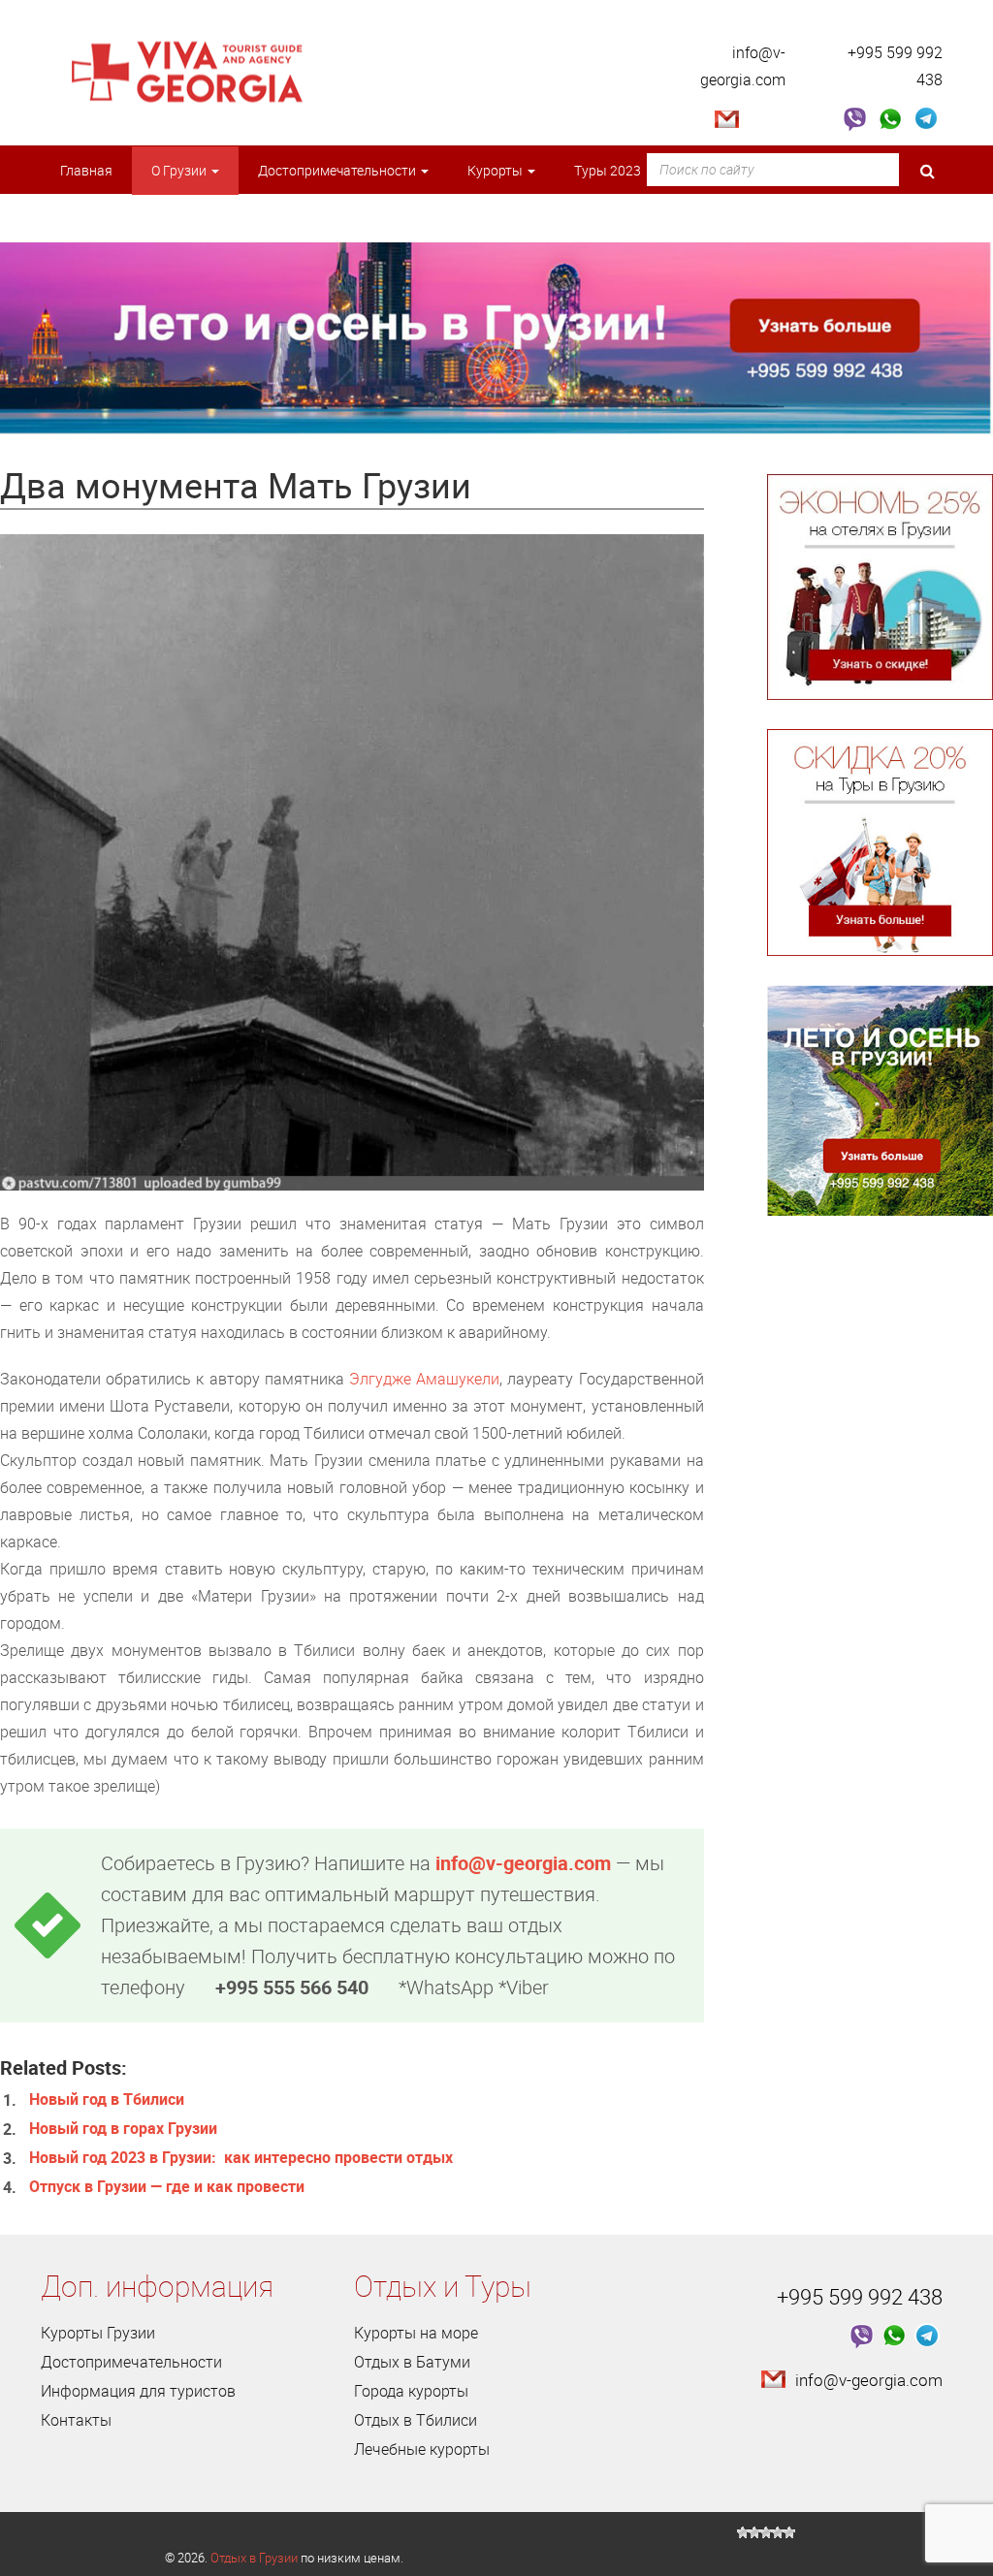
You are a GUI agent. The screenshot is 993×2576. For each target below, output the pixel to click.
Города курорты (411, 2391)
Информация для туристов (138, 2391)
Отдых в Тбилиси (416, 2420)
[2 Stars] (754, 2532)
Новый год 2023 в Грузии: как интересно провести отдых (241, 2157)
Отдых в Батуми (412, 2362)
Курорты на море (416, 2333)
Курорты (496, 170)
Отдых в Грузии (254, 2558)
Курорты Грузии (98, 2333)
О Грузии (180, 170)
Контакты (76, 2420)
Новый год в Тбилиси (107, 2099)
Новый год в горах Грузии (123, 2128)
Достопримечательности (338, 170)
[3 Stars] (766, 2532)
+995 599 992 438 (860, 2296)
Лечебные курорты (422, 2449)
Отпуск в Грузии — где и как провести (167, 2186)
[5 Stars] (789, 2532)
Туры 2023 (609, 170)
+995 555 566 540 (292, 1987)
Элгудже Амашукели (424, 1379)
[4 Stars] (778, 2532)
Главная (86, 170)
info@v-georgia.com (523, 1863)
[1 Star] (743, 2532)
